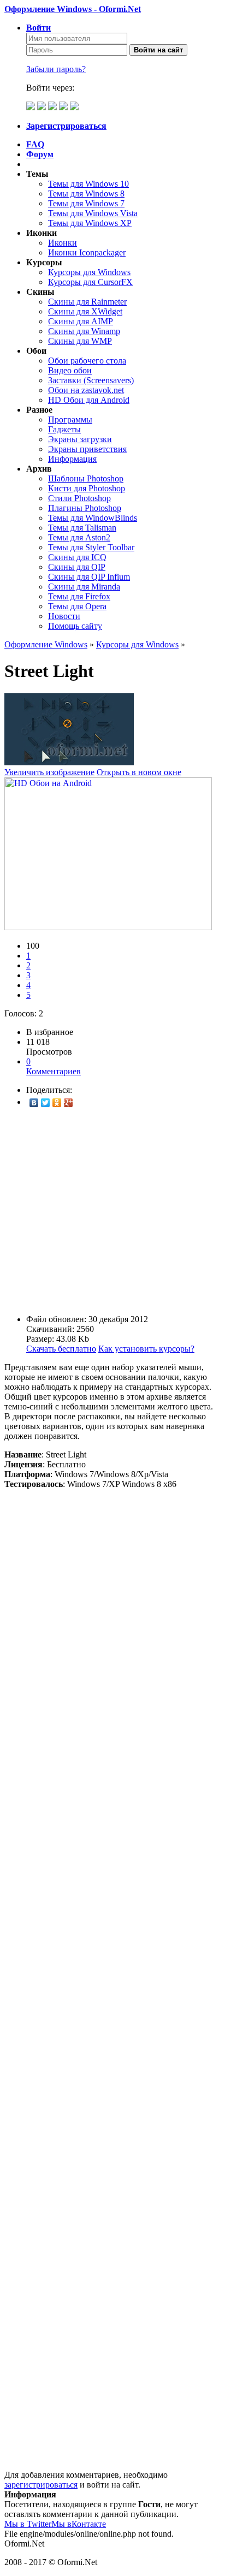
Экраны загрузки (80, 439)
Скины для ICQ (77, 557)
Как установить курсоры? (146, 1349)
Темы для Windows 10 (88, 184)
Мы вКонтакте (79, 2524)
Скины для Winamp (84, 331)
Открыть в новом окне (139, 772)
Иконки (63, 243)
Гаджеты (64, 429)
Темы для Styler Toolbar (91, 547)
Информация (72, 459)
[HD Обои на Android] (108, 927)
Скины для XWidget (85, 311)
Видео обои (70, 370)
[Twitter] (46, 1103)
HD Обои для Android (89, 400)
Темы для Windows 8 (86, 194)
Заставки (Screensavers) (91, 380)
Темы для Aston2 (79, 537)
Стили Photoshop (79, 498)
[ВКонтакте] (34, 1103)
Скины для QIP (77, 567)
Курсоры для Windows (89, 272)
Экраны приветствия (87, 449)
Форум (40, 154)
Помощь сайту (75, 626)
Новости (64, 616)
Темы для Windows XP (90, 223)
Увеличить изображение (49, 772)
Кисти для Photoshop (87, 488)
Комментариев (54, 1066)
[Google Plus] (69, 1103)
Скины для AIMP (81, 321)
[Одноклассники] (57, 1103)
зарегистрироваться (41, 2485)
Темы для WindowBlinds (93, 518)
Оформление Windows (46, 644)
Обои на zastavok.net (86, 390)
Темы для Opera (77, 606)
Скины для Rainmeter (87, 302)
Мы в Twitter (28, 2524)
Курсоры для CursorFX (90, 282)
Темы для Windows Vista (93, 213)
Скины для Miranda (84, 587)
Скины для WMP (80, 341)
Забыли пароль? (56, 69)
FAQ (35, 144)
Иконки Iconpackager (87, 252)
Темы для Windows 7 (86, 203)
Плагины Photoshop (85, 508)
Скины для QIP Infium (89, 577)
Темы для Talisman (82, 528)
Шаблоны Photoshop (86, 478)
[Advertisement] (112, 1211)
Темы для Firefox (79, 596)
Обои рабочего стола (87, 361)
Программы (70, 420)
